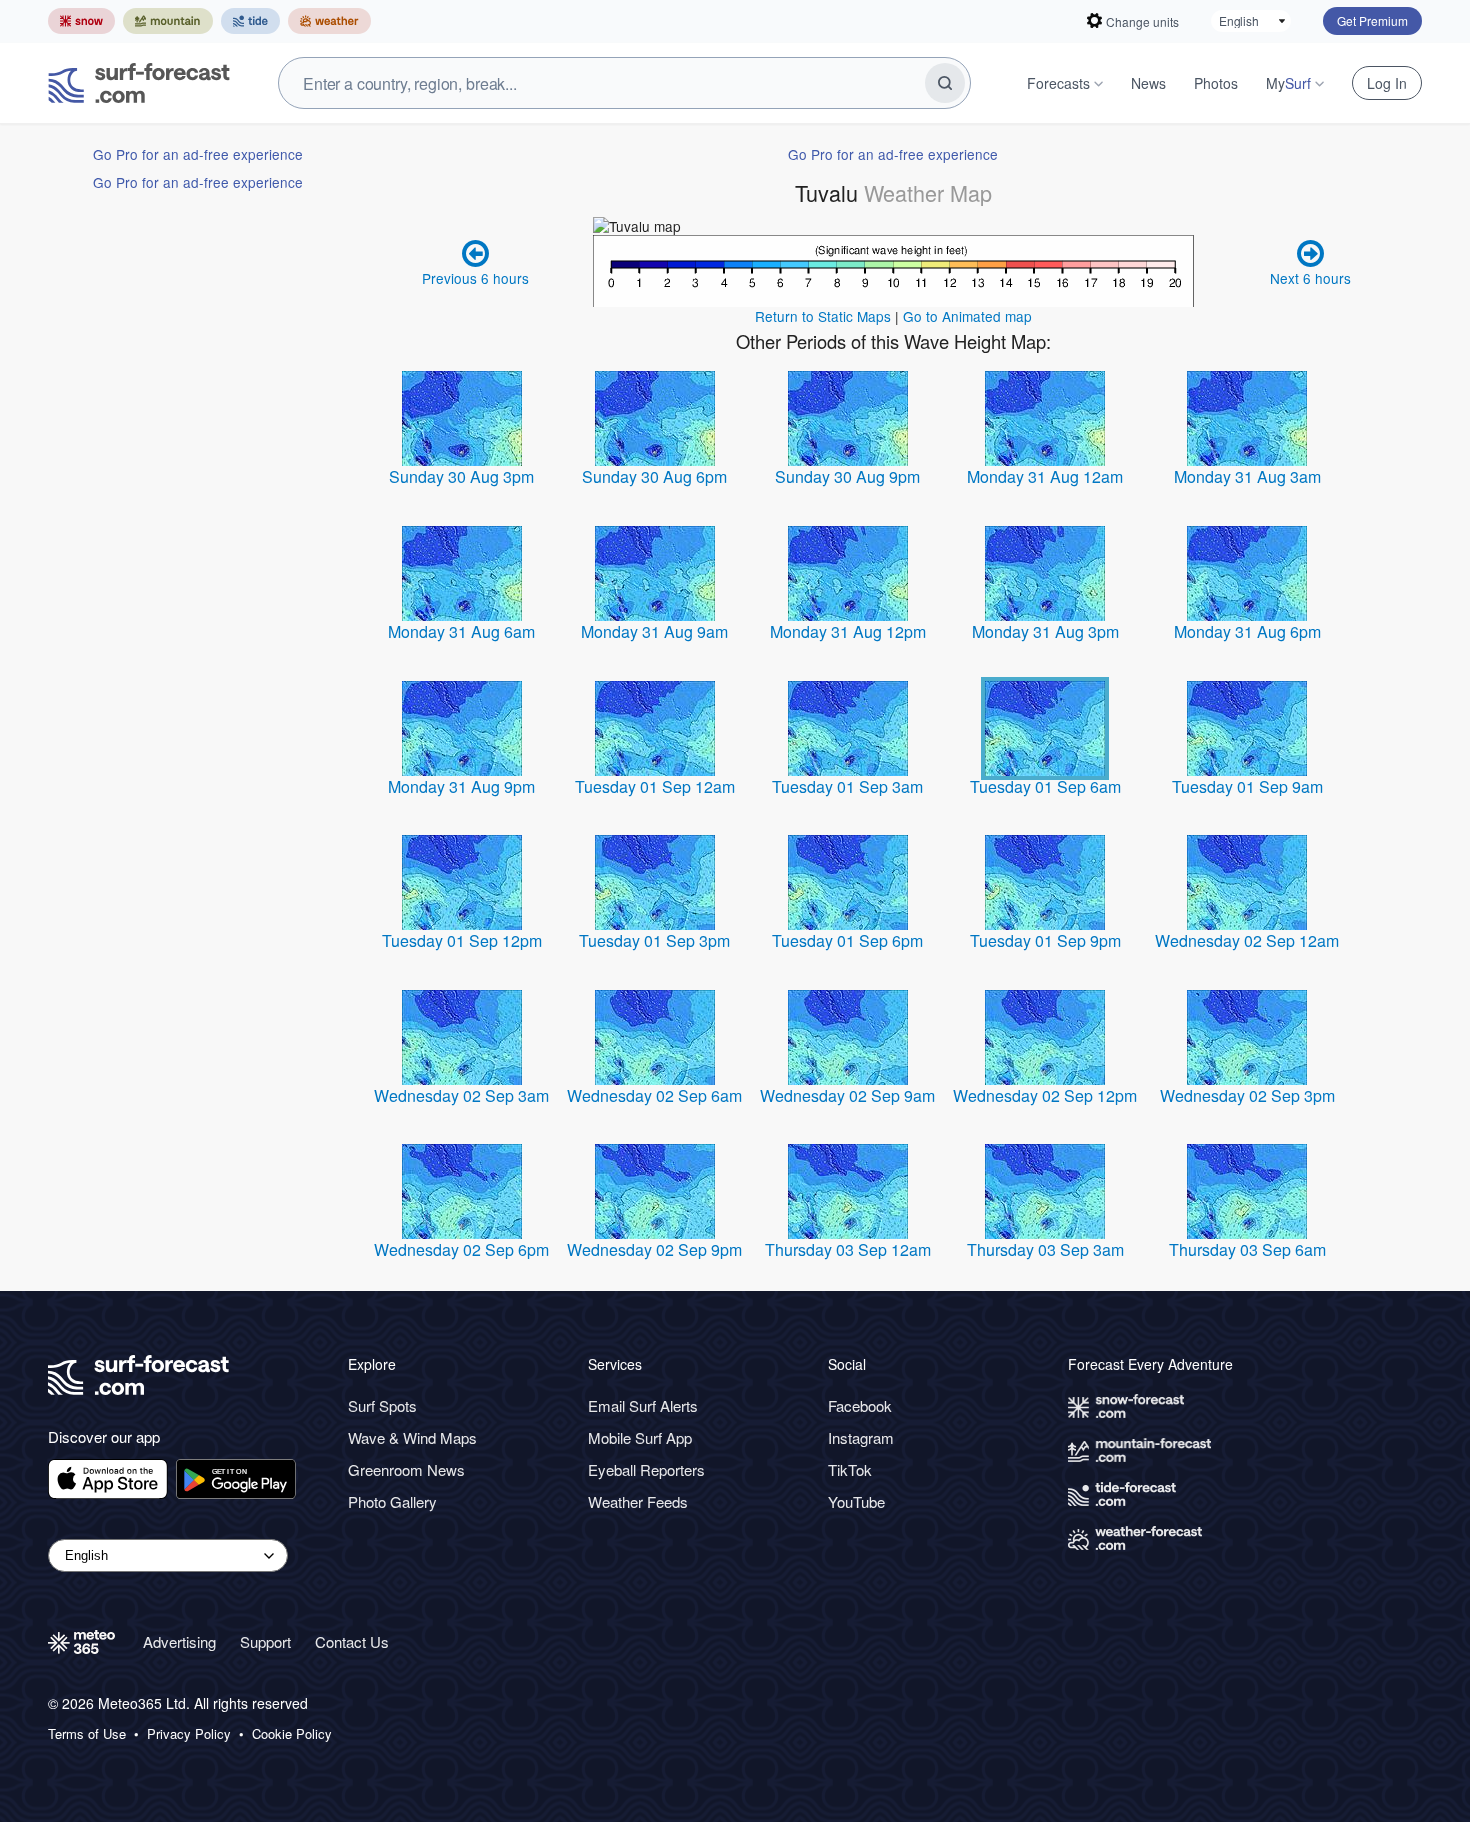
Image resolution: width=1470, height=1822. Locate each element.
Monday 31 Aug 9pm (461, 786)
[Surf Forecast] (139, 83)
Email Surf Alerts (643, 1405)
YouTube (856, 1501)
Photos (1216, 83)
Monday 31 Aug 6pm (1247, 631)
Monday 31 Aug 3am (1247, 476)
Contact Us (352, 1641)
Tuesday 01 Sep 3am (847, 786)
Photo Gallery (392, 1501)
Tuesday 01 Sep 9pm (1045, 940)
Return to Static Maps (823, 316)
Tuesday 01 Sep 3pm (654, 940)
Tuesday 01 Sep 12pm (462, 940)
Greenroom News (406, 1469)
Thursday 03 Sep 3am (1045, 1249)
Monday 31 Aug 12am (1045, 476)
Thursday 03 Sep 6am (1247, 1249)
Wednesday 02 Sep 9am (847, 1095)
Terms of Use (87, 1734)
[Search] (945, 83)
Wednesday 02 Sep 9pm (654, 1249)
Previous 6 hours (475, 278)
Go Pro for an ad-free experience (198, 154)
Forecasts (1058, 83)
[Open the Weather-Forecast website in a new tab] (329, 21)
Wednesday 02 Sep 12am (1247, 940)
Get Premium (1372, 20)
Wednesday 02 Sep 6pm (461, 1249)
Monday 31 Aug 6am (461, 631)
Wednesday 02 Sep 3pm (1247, 1095)
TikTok (850, 1469)
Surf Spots (382, 1405)
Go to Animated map (967, 316)
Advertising (179, 1641)
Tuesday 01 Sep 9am (1247, 786)
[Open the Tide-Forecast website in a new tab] (250, 21)
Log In (1387, 83)
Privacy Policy (189, 1734)
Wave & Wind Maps (412, 1437)
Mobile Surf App (640, 1437)
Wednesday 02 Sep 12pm (1045, 1095)
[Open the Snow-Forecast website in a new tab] (81, 21)
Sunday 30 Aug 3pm (461, 476)
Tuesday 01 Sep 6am (1045, 786)
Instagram (861, 1437)
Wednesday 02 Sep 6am (654, 1095)
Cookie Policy (292, 1734)
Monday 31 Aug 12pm (848, 631)
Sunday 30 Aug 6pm (654, 476)
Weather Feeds (638, 1501)
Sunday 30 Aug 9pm (847, 476)
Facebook (860, 1405)
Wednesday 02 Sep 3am (461, 1095)
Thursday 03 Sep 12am (848, 1249)
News (1148, 83)
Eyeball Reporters (646, 1469)
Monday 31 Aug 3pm (1045, 631)
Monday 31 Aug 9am (654, 631)
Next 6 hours (1310, 278)
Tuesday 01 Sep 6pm (847, 940)
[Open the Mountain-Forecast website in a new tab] (168, 21)
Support (265, 1641)
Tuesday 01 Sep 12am (655, 786)
